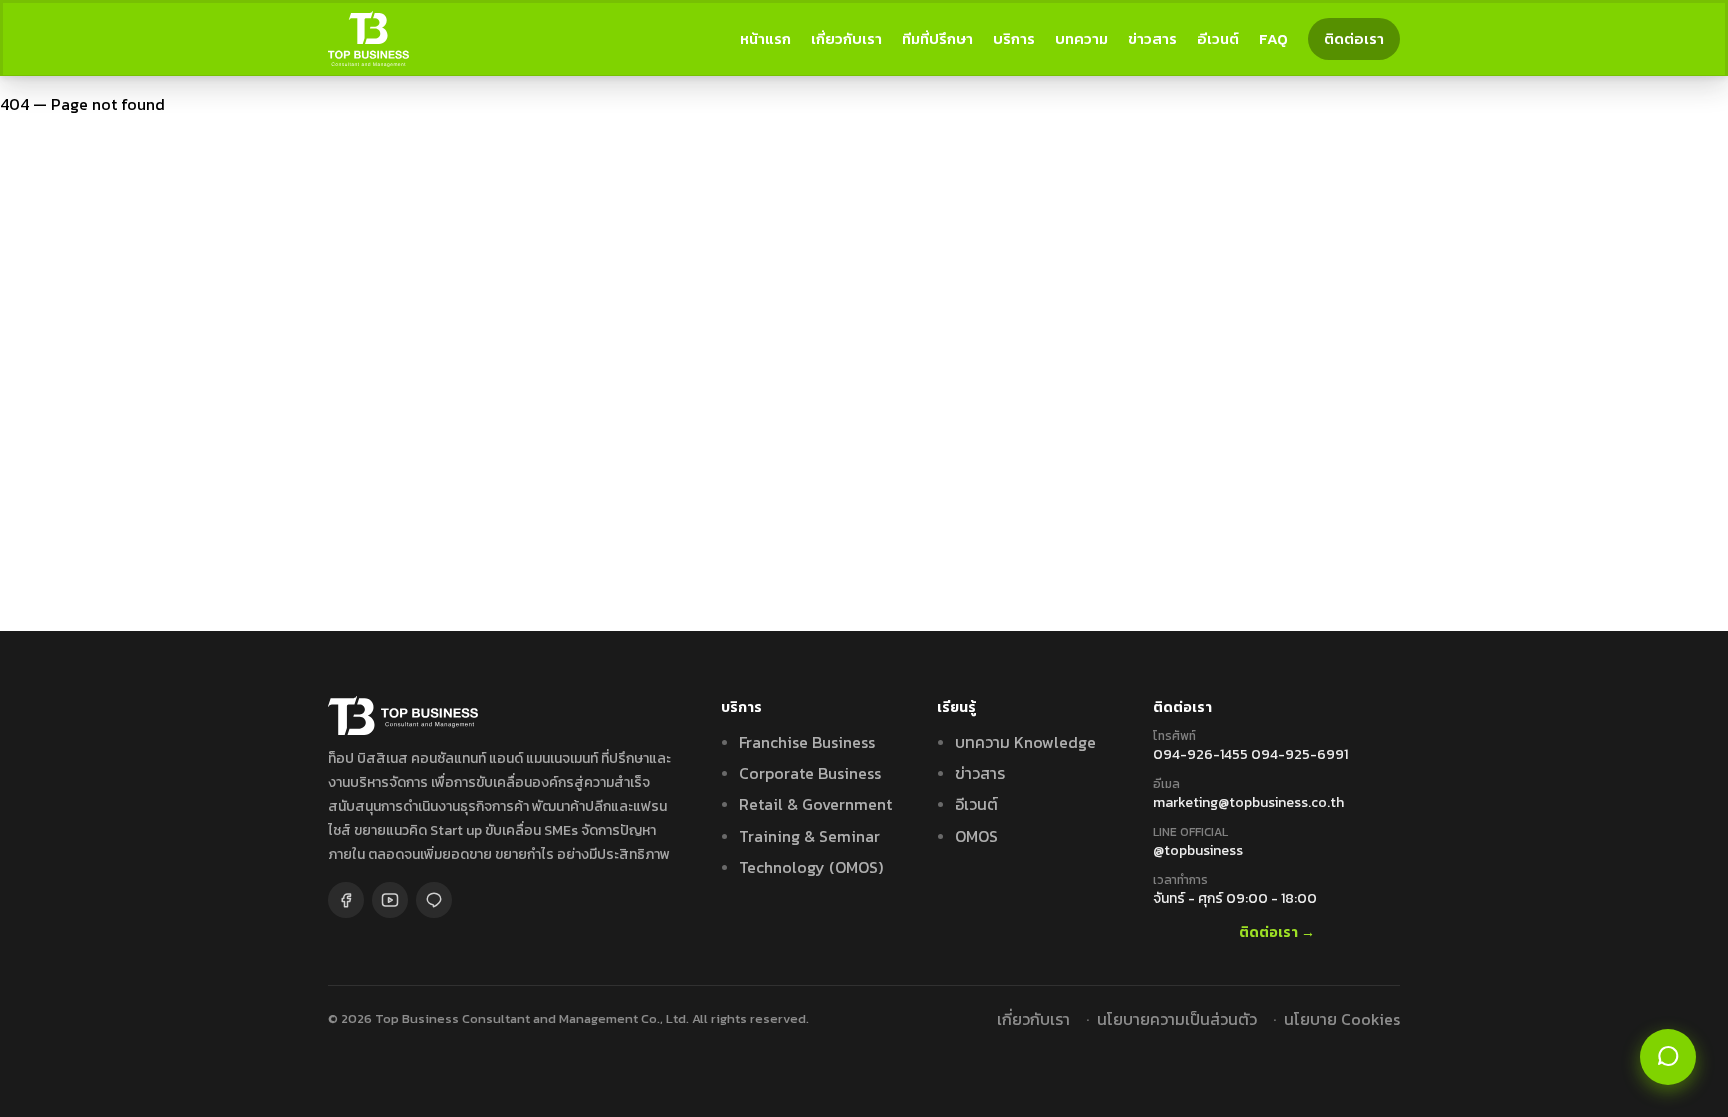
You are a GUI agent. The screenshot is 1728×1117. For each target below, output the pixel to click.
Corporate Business (810, 773)
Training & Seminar (809, 836)
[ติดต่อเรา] (1668, 1057)
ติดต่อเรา (1354, 38)
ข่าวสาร (1152, 38)
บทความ (1081, 38)
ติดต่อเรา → (1277, 933)
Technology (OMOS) (811, 867)
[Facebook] (346, 900)
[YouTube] (390, 900)
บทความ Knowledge (1025, 742)
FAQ (1273, 38)
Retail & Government (815, 804)
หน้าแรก (765, 38)
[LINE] (434, 900)
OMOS (976, 836)
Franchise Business (807, 742)
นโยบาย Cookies (1342, 1019)
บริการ (1014, 38)
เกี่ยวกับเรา (846, 38)
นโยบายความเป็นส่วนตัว (1177, 1019)
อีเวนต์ (1218, 38)
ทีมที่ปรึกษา (937, 38)
